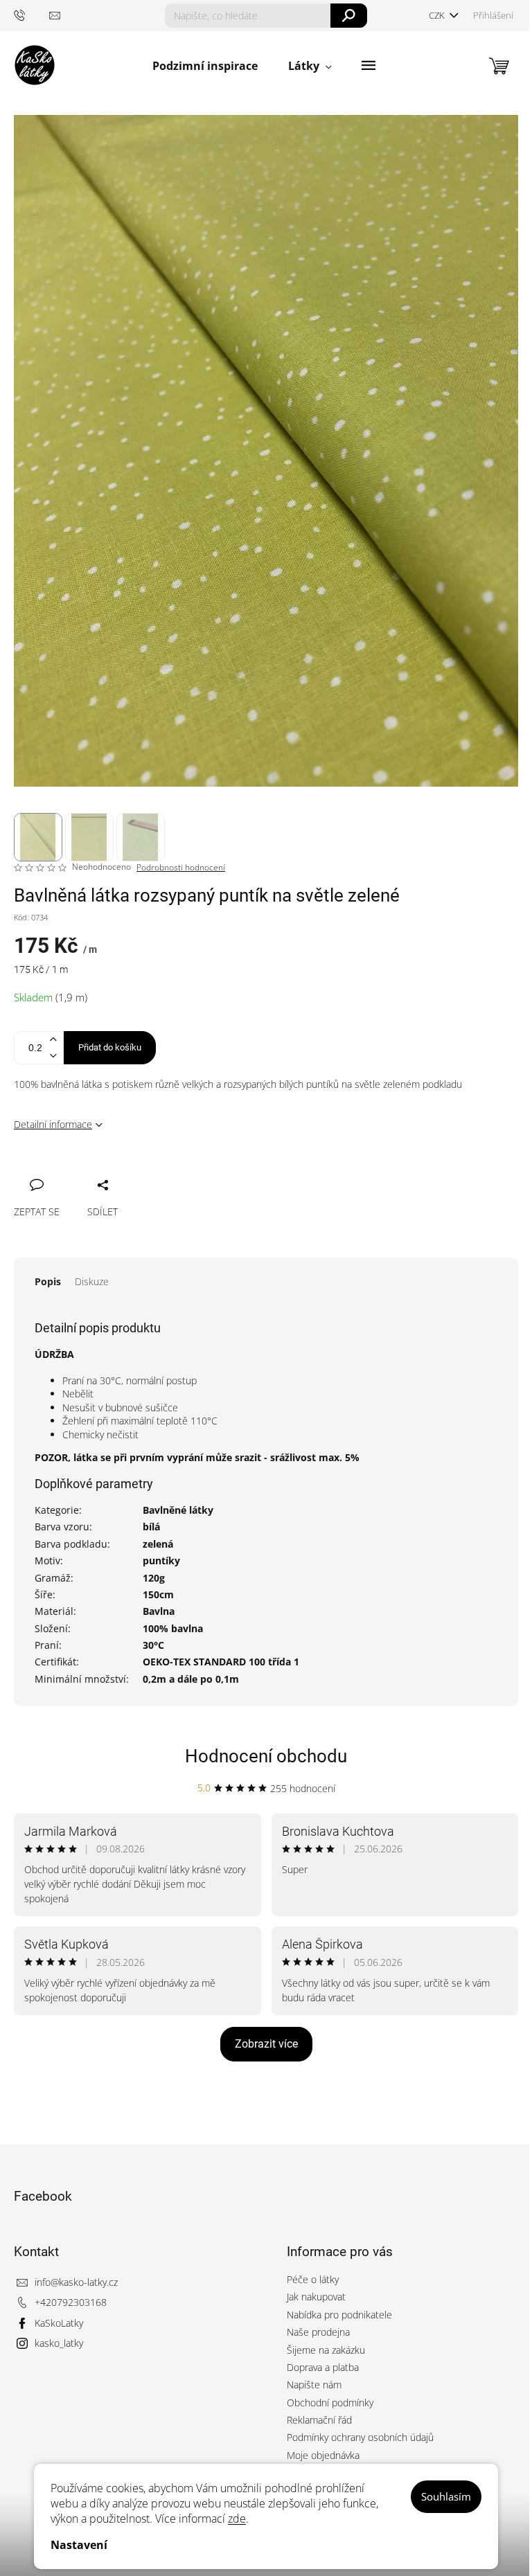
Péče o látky (313, 2279)
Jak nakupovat (316, 2297)
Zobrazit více (266, 2044)
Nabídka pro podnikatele (339, 2315)
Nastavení (79, 2545)
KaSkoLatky (59, 2323)
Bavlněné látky (178, 1510)
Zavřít (98, 1170)
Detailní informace (53, 1124)
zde (237, 2519)
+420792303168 (71, 2302)
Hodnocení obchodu (266, 1756)
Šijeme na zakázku (326, 2350)
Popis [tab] (48, 1281)
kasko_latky (59, 2343)
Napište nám (314, 2385)
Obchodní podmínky (330, 2403)
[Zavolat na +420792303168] (32, 15)
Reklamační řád (319, 2420)
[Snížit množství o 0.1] (53, 1056)
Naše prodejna (318, 2332)
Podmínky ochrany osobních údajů (360, 2437)
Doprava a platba (323, 2367)
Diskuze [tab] (92, 1281)
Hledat (349, 16)
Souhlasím (446, 2496)
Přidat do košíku (110, 1047)
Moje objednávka (323, 2455)
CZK (438, 15)
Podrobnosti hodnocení (181, 868)
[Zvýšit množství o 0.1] (53, 1040)
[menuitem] (205, 66)
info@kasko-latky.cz (76, 2282)
